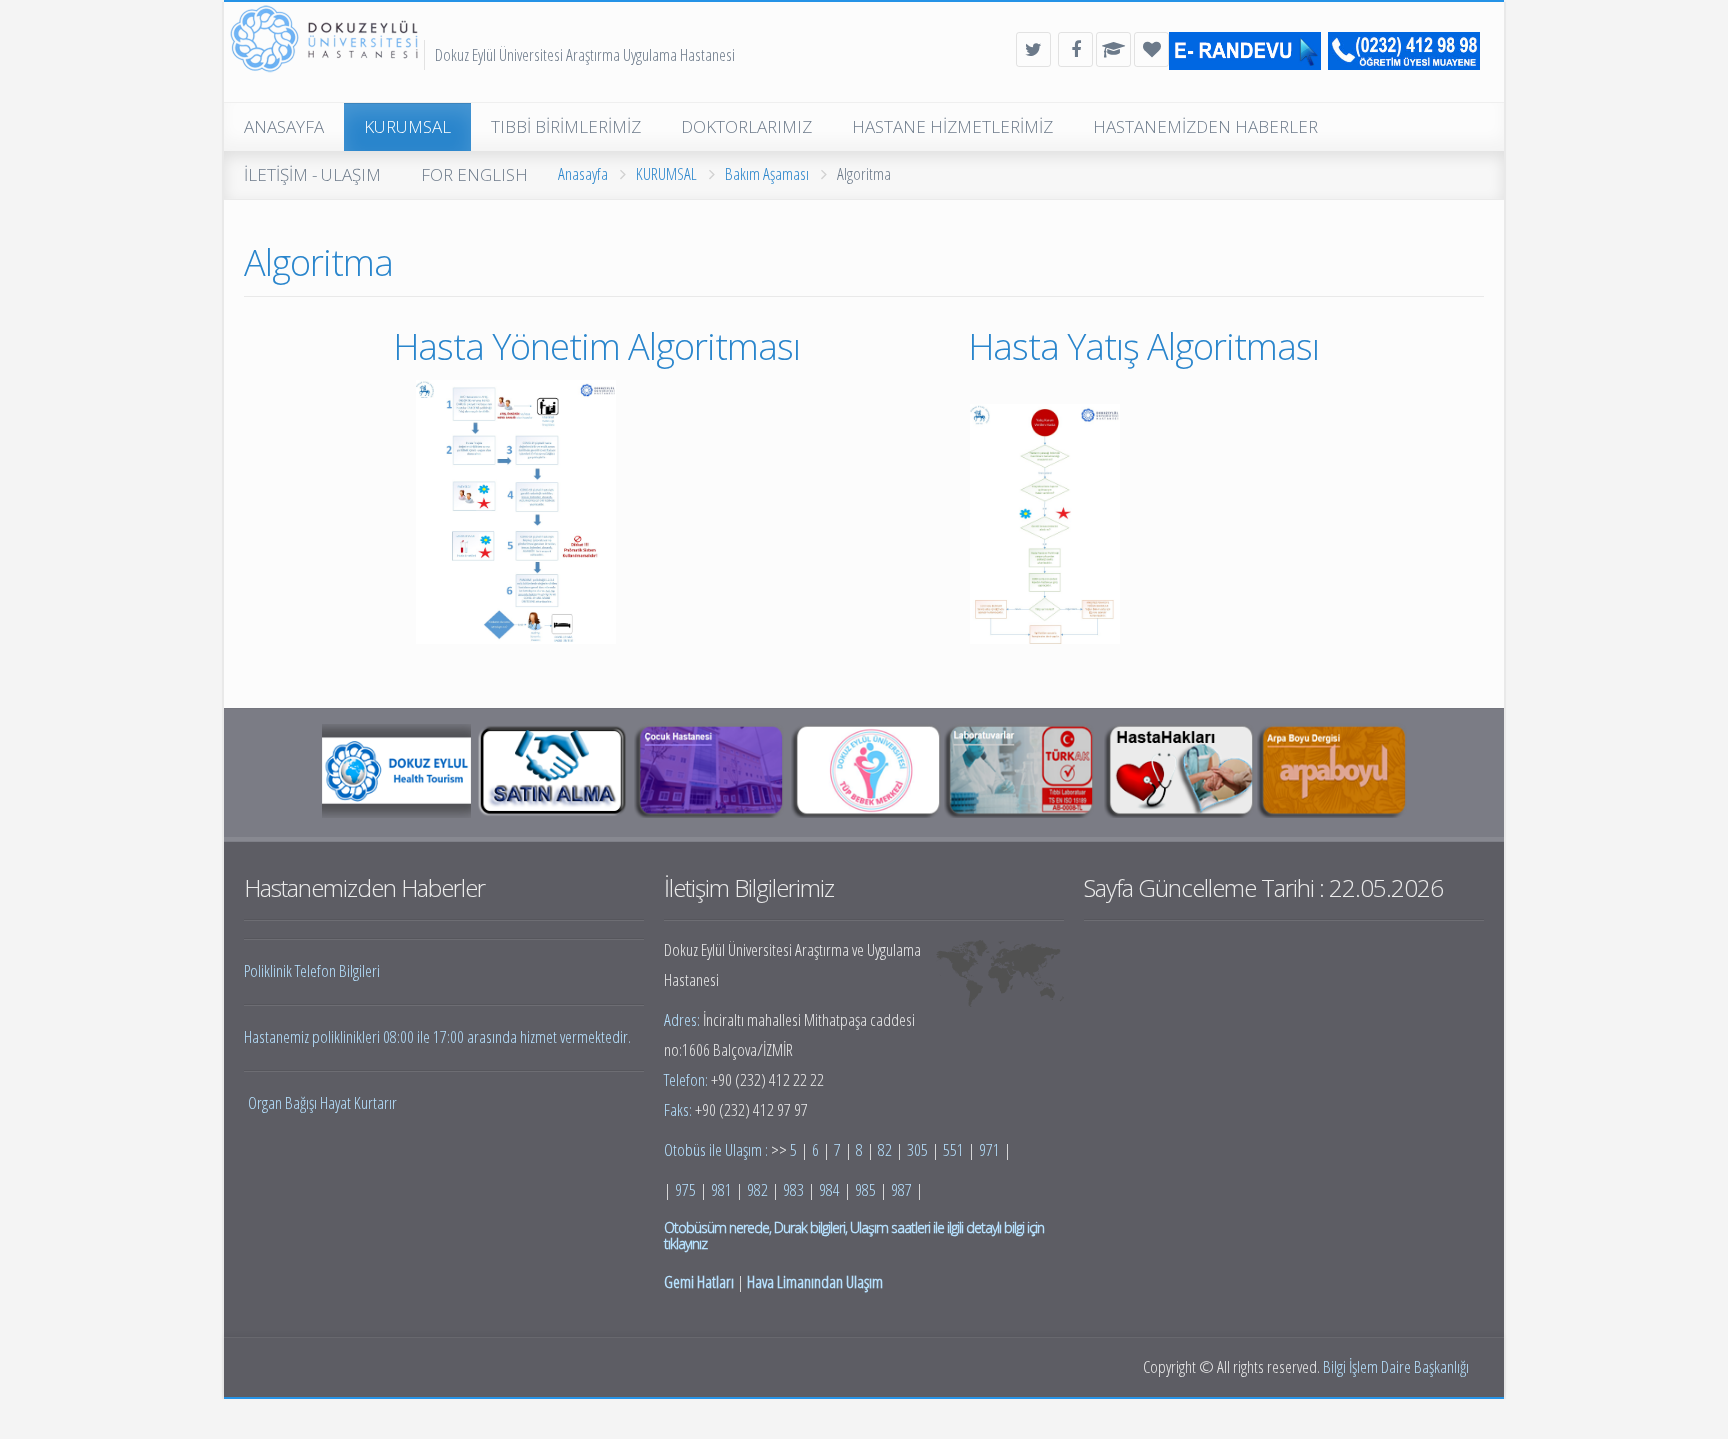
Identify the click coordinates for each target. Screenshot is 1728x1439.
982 (757, 1189)
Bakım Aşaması (767, 173)
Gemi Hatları (699, 1281)
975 (685, 1189)
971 (989, 1149)
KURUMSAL (666, 173)
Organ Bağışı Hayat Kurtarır (322, 1102)
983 (793, 1189)
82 (885, 1149)
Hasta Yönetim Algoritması (600, 346)
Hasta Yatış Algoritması (1147, 346)
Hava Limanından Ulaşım (815, 1281)
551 (953, 1149)
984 (829, 1189)
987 (901, 1189)
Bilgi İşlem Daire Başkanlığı (1396, 1366)
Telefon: (687, 1079)
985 (865, 1189)
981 (721, 1189)
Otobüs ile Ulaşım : (717, 1149)
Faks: (679, 1109)
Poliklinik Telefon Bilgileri (312, 970)
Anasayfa (583, 173)
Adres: (683, 1019)
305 (917, 1149)
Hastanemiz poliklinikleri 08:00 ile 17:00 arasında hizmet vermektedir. (437, 1036)
